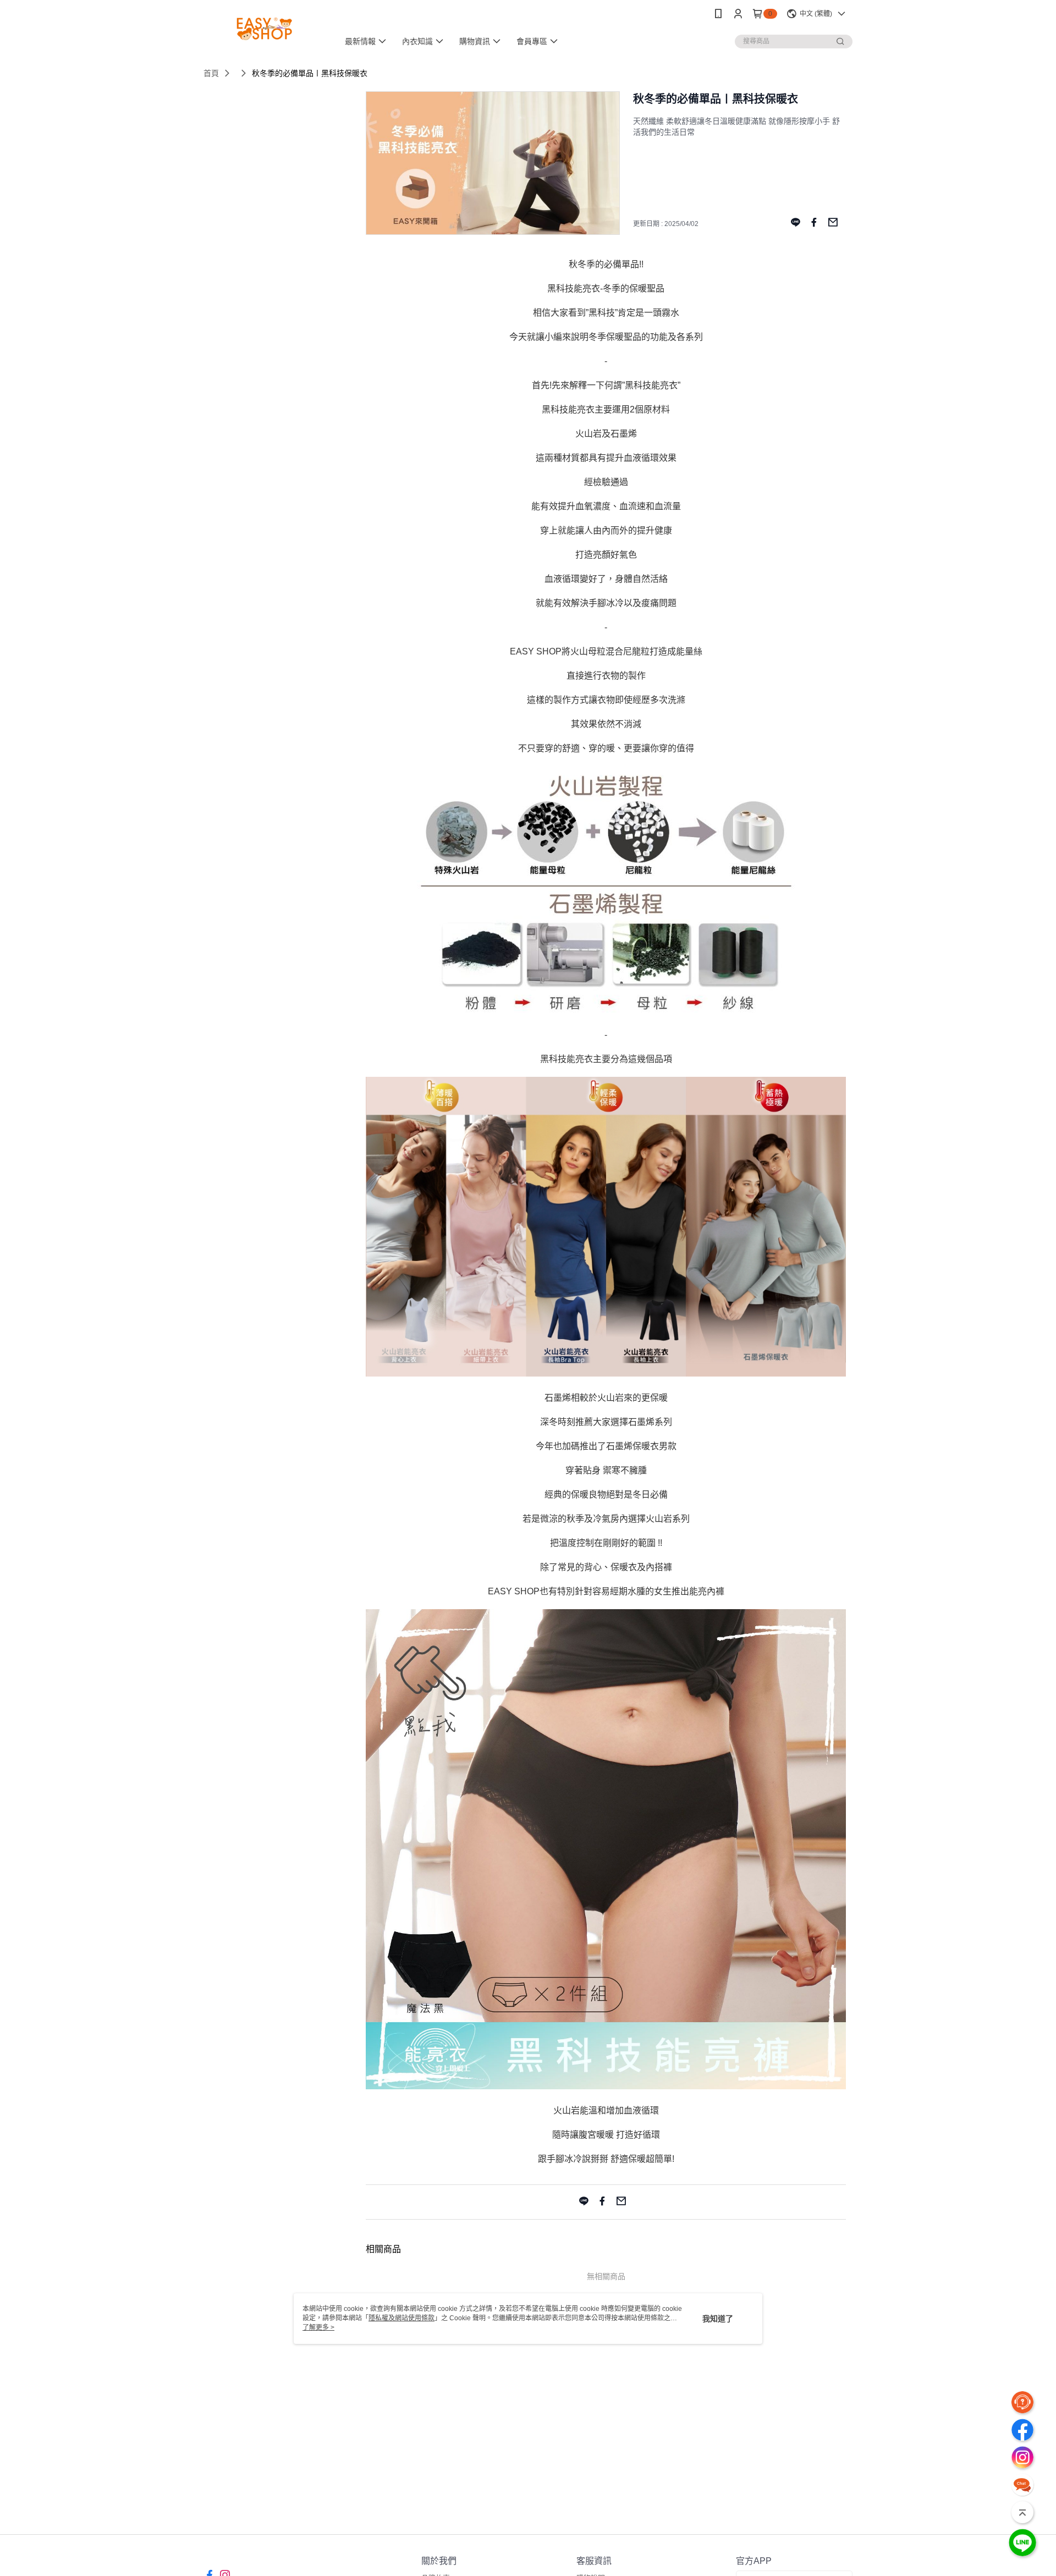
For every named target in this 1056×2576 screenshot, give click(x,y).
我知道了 (718, 2319)
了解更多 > (318, 2327)
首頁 (211, 73)
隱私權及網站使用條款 (402, 2318)
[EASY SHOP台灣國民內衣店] (265, 29)
